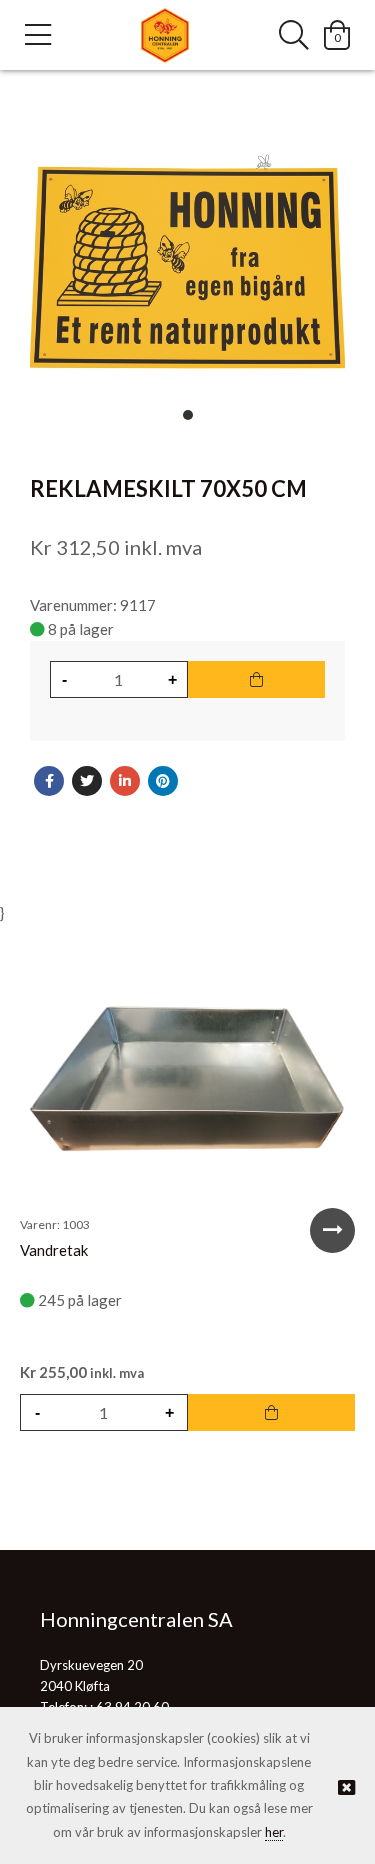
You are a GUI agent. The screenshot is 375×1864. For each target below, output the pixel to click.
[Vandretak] (187, 1080)
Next (332, 1230)
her (274, 1832)
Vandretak (54, 1250)
